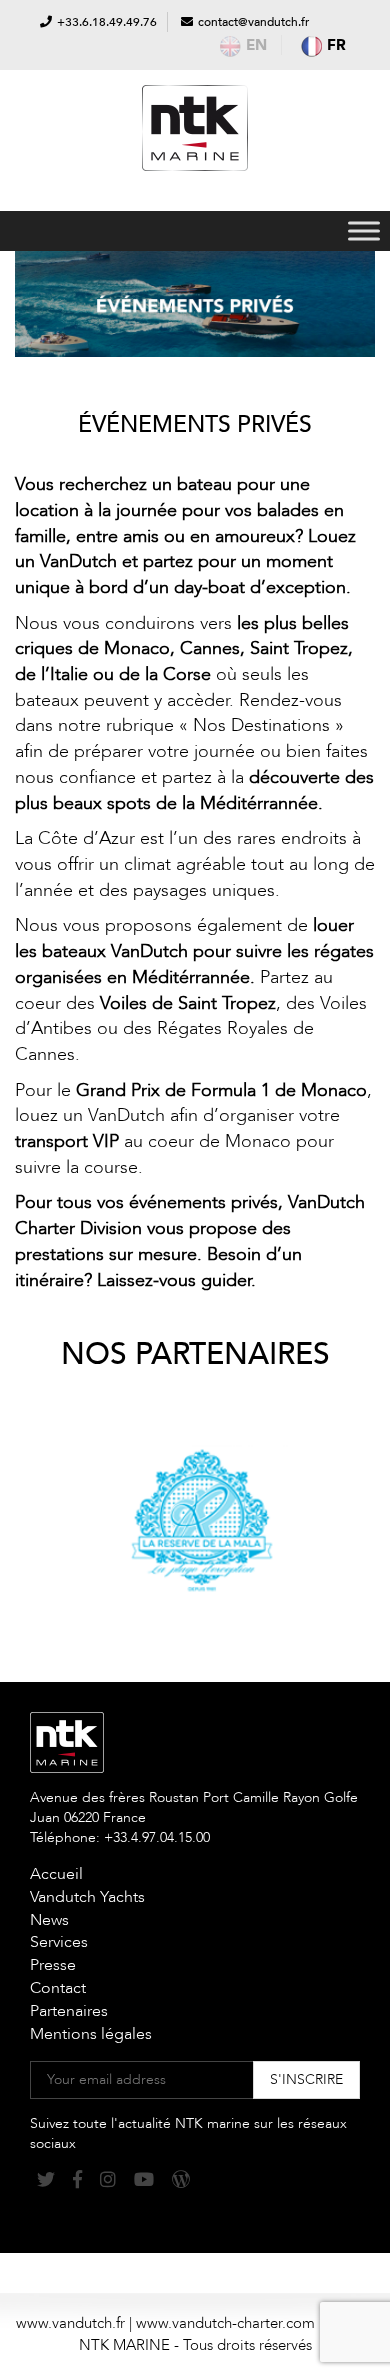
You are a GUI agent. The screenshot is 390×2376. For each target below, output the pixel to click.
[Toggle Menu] (364, 230)
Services (59, 1942)
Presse (53, 1965)
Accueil (56, 1874)
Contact (58, 1988)
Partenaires (69, 2011)
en (256, 45)
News (49, 1920)
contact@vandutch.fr (253, 22)
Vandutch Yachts (87, 1897)
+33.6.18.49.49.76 (107, 22)
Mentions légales (91, 2034)
